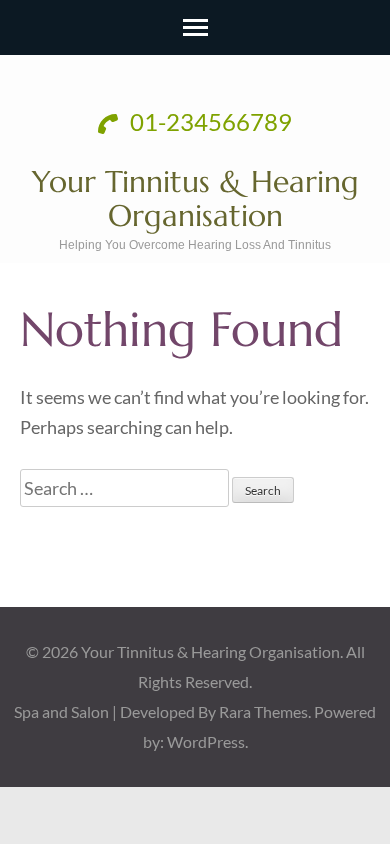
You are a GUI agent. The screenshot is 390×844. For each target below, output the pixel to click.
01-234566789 (208, 121)
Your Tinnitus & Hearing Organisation (195, 198)
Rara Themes (263, 711)
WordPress (206, 741)
